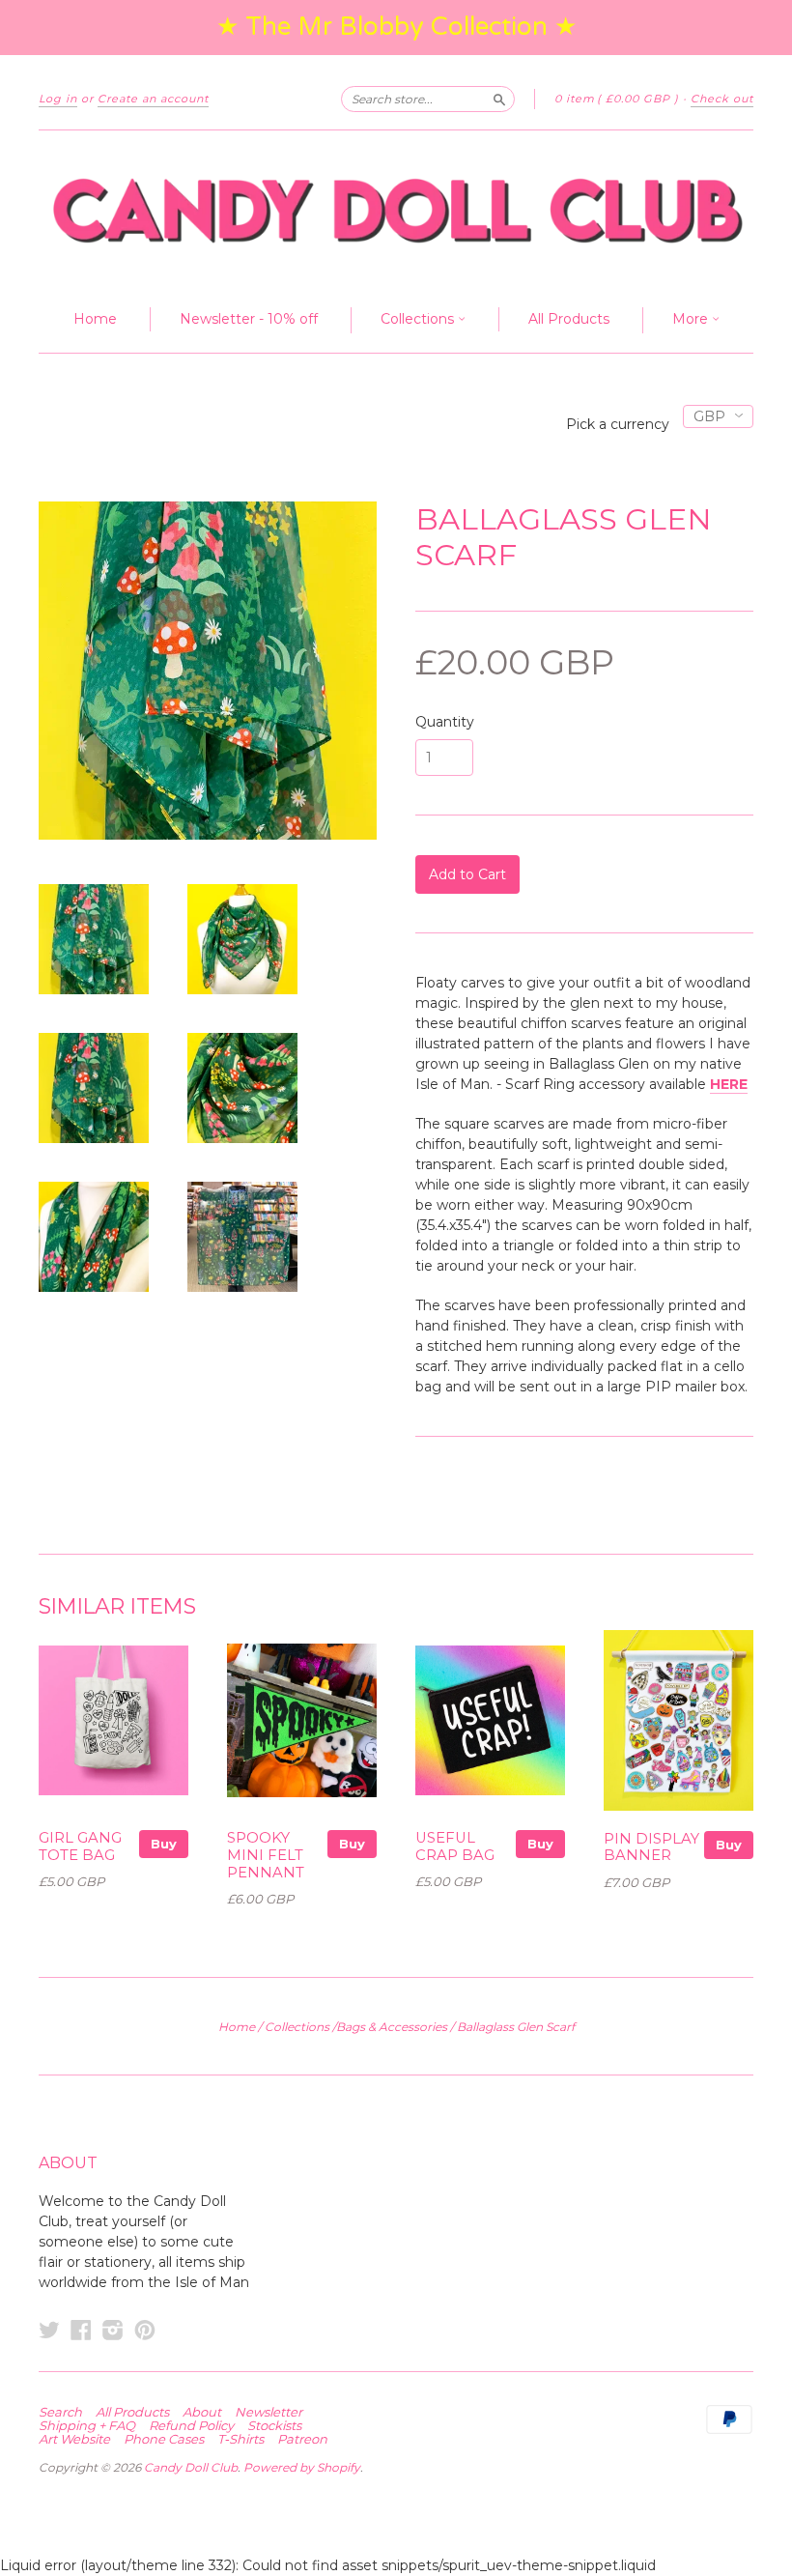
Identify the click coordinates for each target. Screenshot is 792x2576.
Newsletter (269, 2412)
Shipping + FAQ (87, 2425)
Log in (58, 99)
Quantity (445, 722)
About (202, 2412)
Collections (419, 319)
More (692, 319)
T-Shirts (240, 2439)
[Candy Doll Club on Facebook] (81, 2330)
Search (60, 2412)
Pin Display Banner (651, 1847)
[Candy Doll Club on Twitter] (49, 2330)
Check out (722, 99)
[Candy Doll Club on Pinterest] (145, 2330)
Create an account (153, 99)
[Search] (499, 99)
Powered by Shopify (302, 2467)
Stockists (274, 2425)
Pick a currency (620, 424)
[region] (396, 28)
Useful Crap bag (455, 1846)
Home (95, 319)
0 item (617, 99)
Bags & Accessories (392, 2027)
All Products (569, 319)
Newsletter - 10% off (249, 319)
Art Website (74, 2439)
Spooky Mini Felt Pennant (266, 1855)
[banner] (396, 209)
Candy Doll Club (191, 2467)
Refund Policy (191, 2425)
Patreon (302, 2439)
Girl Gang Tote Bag (80, 1846)
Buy (164, 1844)
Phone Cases (164, 2439)
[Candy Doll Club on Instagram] (113, 2330)
